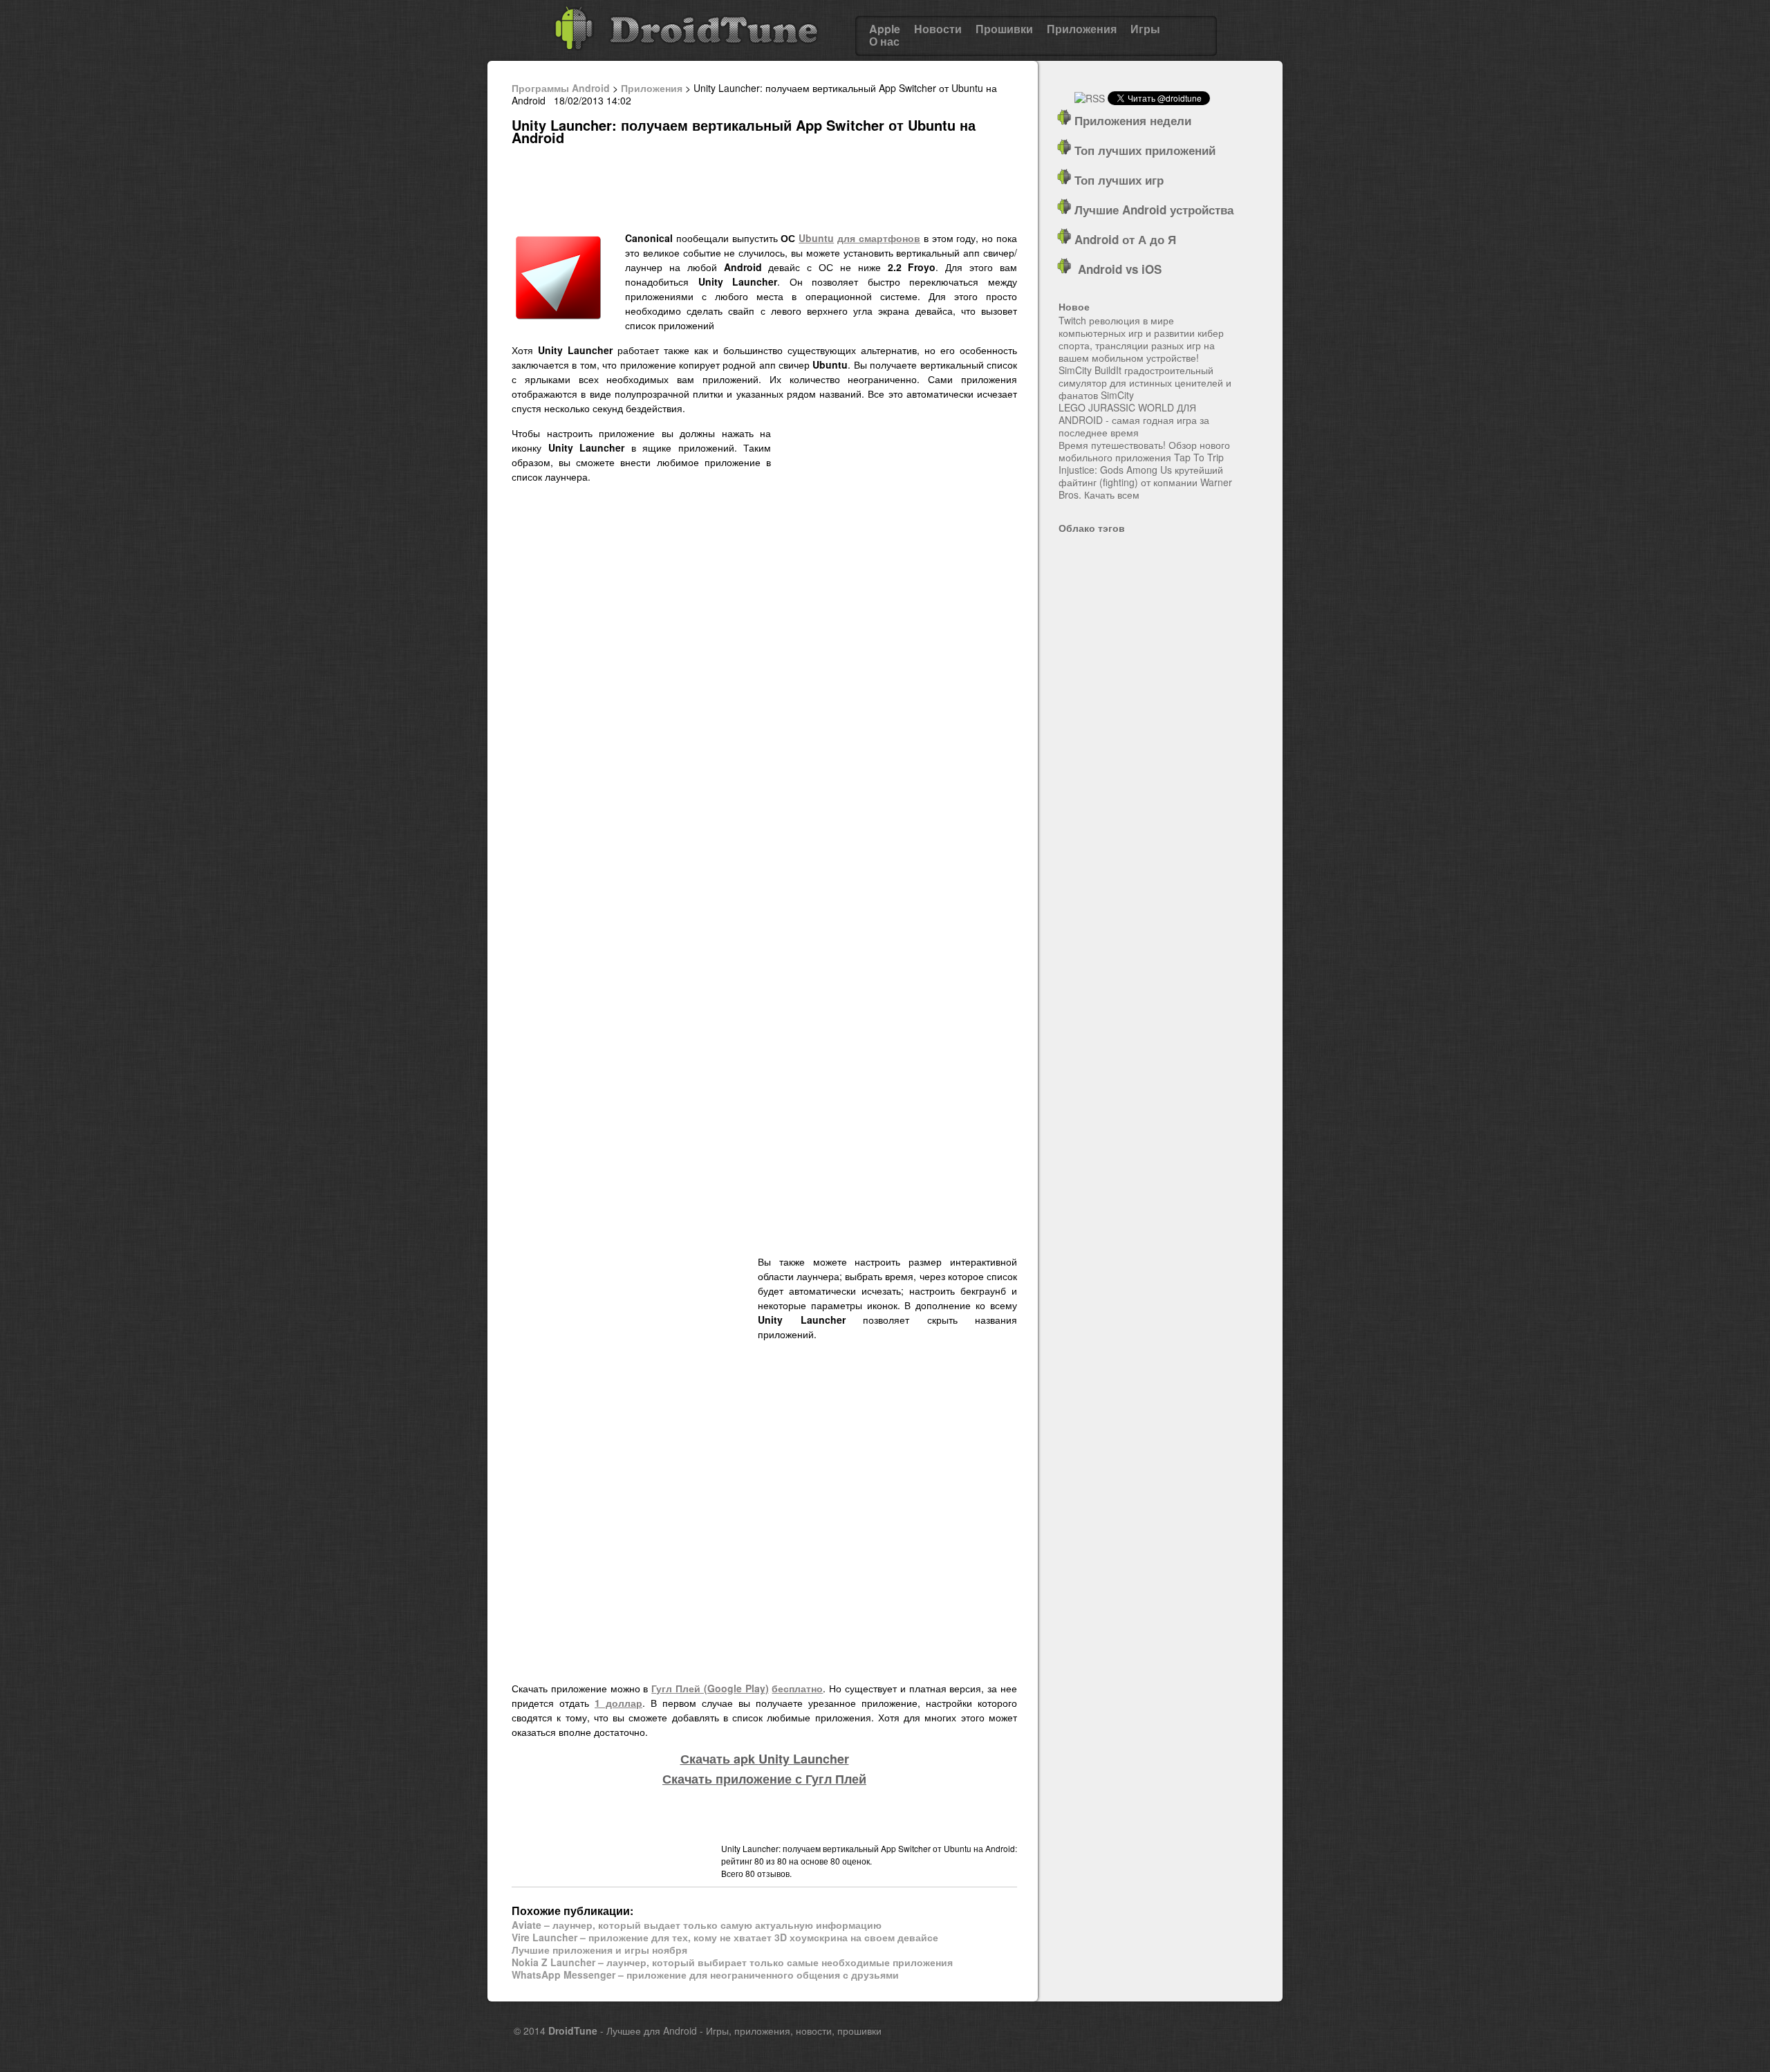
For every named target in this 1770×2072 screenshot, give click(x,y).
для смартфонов (879, 238)
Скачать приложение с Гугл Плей (764, 1779)
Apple (885, 29)
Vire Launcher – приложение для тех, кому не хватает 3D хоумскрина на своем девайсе (725, 1937)
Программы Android (561, 88)
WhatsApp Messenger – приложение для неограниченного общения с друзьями (705, 1974)
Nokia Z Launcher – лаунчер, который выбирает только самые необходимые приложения (732, 1962)
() (710, 1688)
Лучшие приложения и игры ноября (599, 1950)
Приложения (1082, 29)
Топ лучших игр (1117, 180)
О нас (884, 41)
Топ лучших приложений (1143, 150)
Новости (938, 29)
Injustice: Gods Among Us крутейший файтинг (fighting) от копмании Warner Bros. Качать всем (1145, 482)
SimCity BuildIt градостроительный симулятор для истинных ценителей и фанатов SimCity (1145, 382)
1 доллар (618, 1703)
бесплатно (797, 1688)
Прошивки (1004, 29)
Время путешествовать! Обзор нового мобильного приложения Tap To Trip (1144, 451)
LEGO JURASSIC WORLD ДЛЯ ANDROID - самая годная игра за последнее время (1134, 420)
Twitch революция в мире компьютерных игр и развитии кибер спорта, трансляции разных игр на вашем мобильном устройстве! (1141, 339)
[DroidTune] (686, 55)
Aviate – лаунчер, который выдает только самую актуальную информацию (697, 1925)
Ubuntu (816, 238)
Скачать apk (765, 1759)
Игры (1145, 29)
